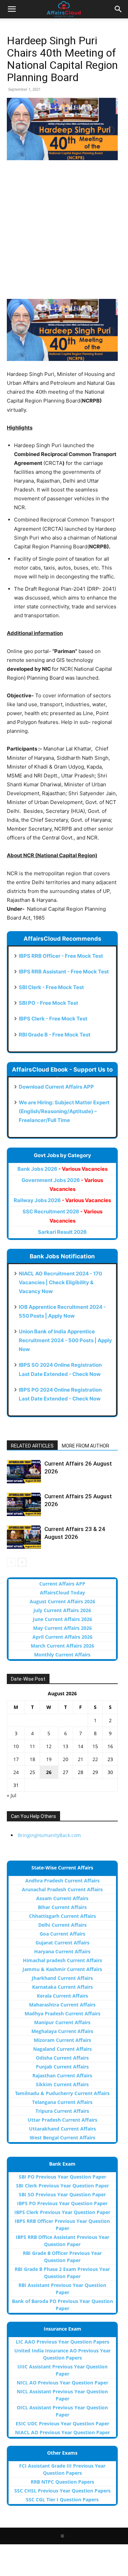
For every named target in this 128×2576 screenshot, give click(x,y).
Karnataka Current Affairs (62, 1987)
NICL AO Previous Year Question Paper (62, 2383)
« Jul (12, 1795)
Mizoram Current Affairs (62, 2040)
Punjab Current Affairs (62, 2067)
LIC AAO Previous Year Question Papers (62, 2342)
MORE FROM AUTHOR (86, 1446)
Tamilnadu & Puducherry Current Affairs (62, 2093)
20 (66, 1759)
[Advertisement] (64, 233)
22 (95, 1759)
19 (49, 1759)
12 (49, 1746)
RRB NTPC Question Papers (62, 2482)
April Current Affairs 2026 (62, 1637)
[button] (12, 9)
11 (32, 1746)
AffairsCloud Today (62, 1593)
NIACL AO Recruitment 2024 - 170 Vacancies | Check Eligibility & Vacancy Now (60, 1282)
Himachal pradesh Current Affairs (62, 1960)
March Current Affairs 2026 (62, 1646)
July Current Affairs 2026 (62, 1610)
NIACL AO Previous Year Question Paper (62, 2432)
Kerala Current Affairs (62, 1996)
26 (49, 1772)
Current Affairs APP (62, 1584)
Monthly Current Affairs (62, 1655)
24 (16, 1772)
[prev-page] (11, 1562)
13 (66, 1746)
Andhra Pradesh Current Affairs (62, 1881)
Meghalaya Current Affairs (62, 2031)
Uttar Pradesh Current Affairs (62, 2120)
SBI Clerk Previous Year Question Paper (62, 2186)
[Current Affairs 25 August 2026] (24, 1504)
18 (32, 1759)
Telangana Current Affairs (62, 2102)
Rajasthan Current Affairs (62, 2075)
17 (16, 1759)
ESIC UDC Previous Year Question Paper (62, 2423)
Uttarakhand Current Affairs (62, 2129)
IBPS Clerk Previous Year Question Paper (62, 2212)
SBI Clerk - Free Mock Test (51, 987)
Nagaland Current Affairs (62, 2049)
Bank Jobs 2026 (62, 1169)
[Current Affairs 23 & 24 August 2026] (24, 1537)
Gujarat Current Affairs (62, 1943)
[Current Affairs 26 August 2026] (24, 1472)
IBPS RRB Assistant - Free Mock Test (64, 972)
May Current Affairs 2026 (62, 1628)
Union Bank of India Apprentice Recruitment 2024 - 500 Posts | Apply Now (65, 1340)
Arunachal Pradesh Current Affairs (62, 1889)
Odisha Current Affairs (62, 2058)
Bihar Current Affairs (62, 1907)
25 (32, 1772)
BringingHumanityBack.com (49, 1835)
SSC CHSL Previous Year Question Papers (62, 2491)
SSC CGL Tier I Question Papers (62, 2499)
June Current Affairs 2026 (62, 1619)
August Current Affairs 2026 (62, 1601)
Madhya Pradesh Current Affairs (62, 2013)
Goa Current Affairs (62, 1934)
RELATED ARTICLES (32, 1446)
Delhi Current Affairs (62, 1925)
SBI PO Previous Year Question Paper (62, 2177)
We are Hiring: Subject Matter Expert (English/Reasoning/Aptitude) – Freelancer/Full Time (64, 1111)
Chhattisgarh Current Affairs (62, 1916)
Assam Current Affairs (62, 1898)
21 (81, 1759)
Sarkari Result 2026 (62, 1232)
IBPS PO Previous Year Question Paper (62, 2203)
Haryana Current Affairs (62, 1951)
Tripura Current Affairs (62, 2111)
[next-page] (22, 1562)
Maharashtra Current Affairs (62, 2005)
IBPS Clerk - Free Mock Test (53, 1019)
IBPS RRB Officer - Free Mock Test (61, 956)
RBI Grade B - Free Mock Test (55, 1035)
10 (16, 1746)
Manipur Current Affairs (62, 2022)
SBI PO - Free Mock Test (48, 1003)
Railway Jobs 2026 (62, 1200)
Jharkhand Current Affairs (62, 1978)
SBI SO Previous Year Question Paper (62, 2194)
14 (81, 1746)
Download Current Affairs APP (56, 1087)
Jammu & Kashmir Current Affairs (62, 1969)
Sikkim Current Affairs (62, 2084)
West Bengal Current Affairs (62, 2138)
